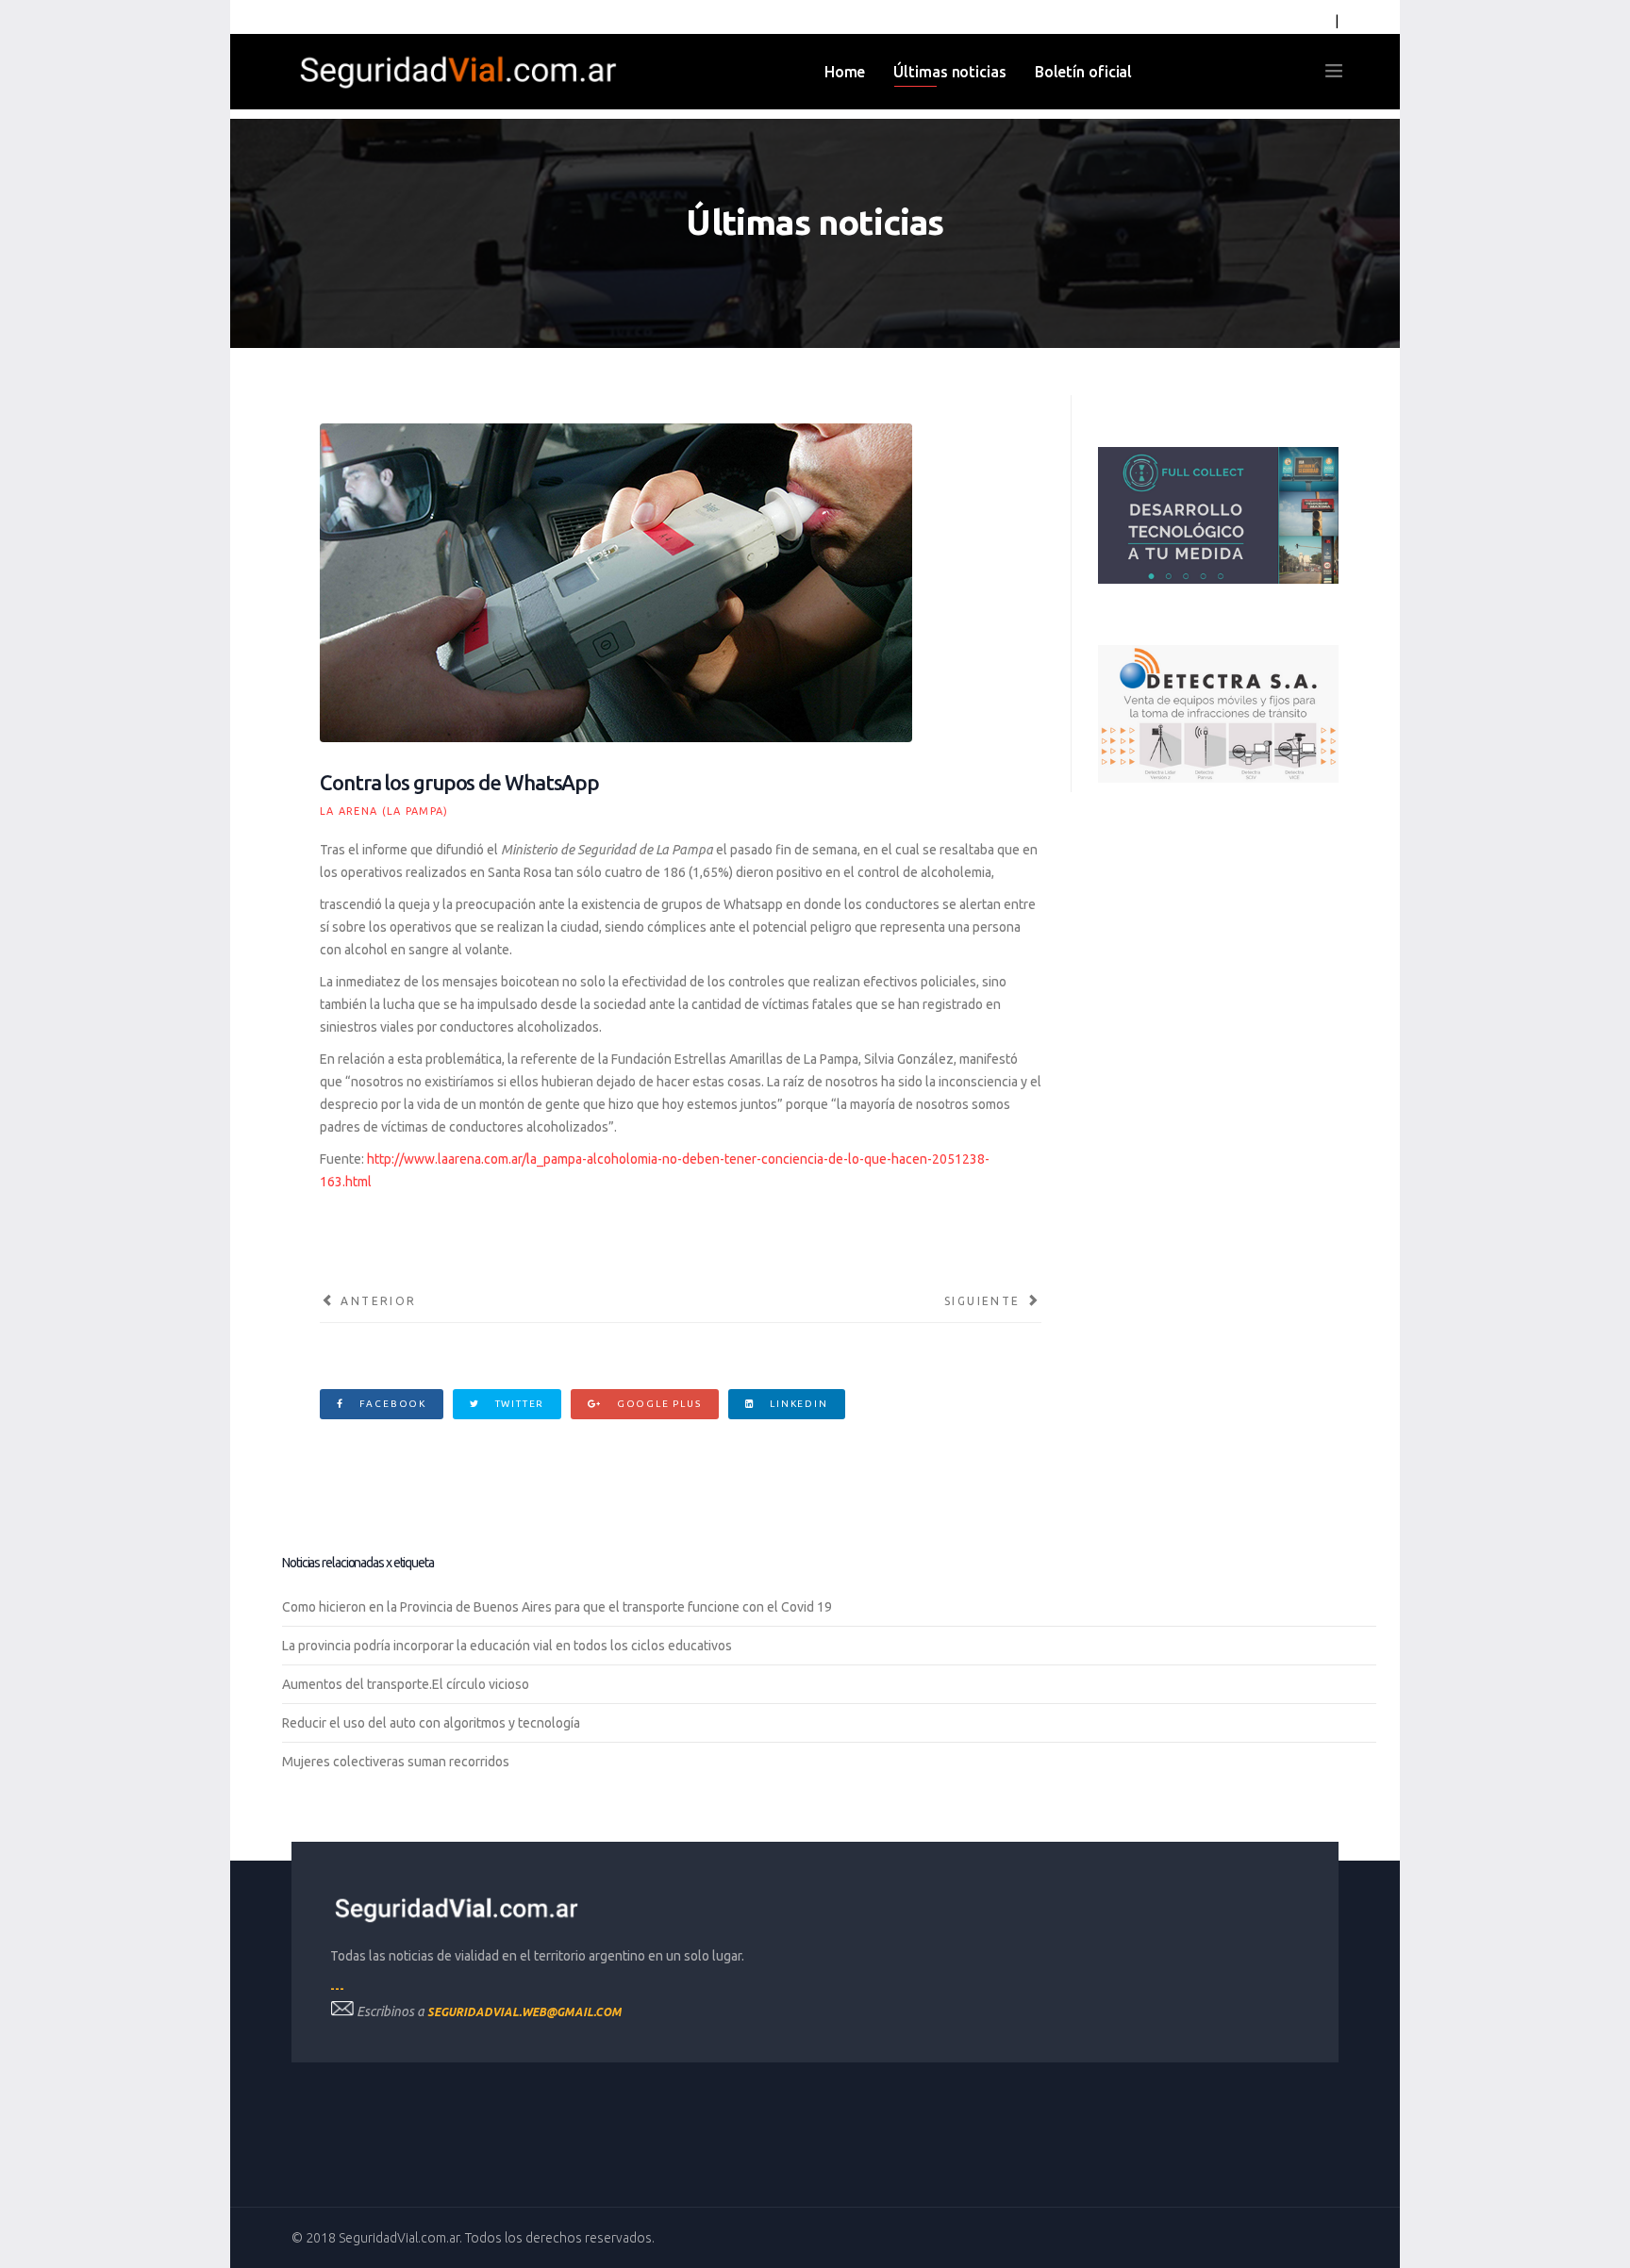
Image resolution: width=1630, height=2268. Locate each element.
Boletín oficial (1084, 72)
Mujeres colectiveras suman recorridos (396, 1762)
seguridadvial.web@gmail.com (524, 2012)
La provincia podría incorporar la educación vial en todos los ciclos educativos (507, 1646)
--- (337, 1988)
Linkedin (797, 1404)
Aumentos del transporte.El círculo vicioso (406, 1684)
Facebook (391, 1404)
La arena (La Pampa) (384, 811)
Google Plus (657, 1404)
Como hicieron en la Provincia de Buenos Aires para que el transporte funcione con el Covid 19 (557, 1607)
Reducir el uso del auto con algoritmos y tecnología (431, 1723)
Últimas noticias (949, 72)
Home (845, 72)
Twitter (518, 1404)
